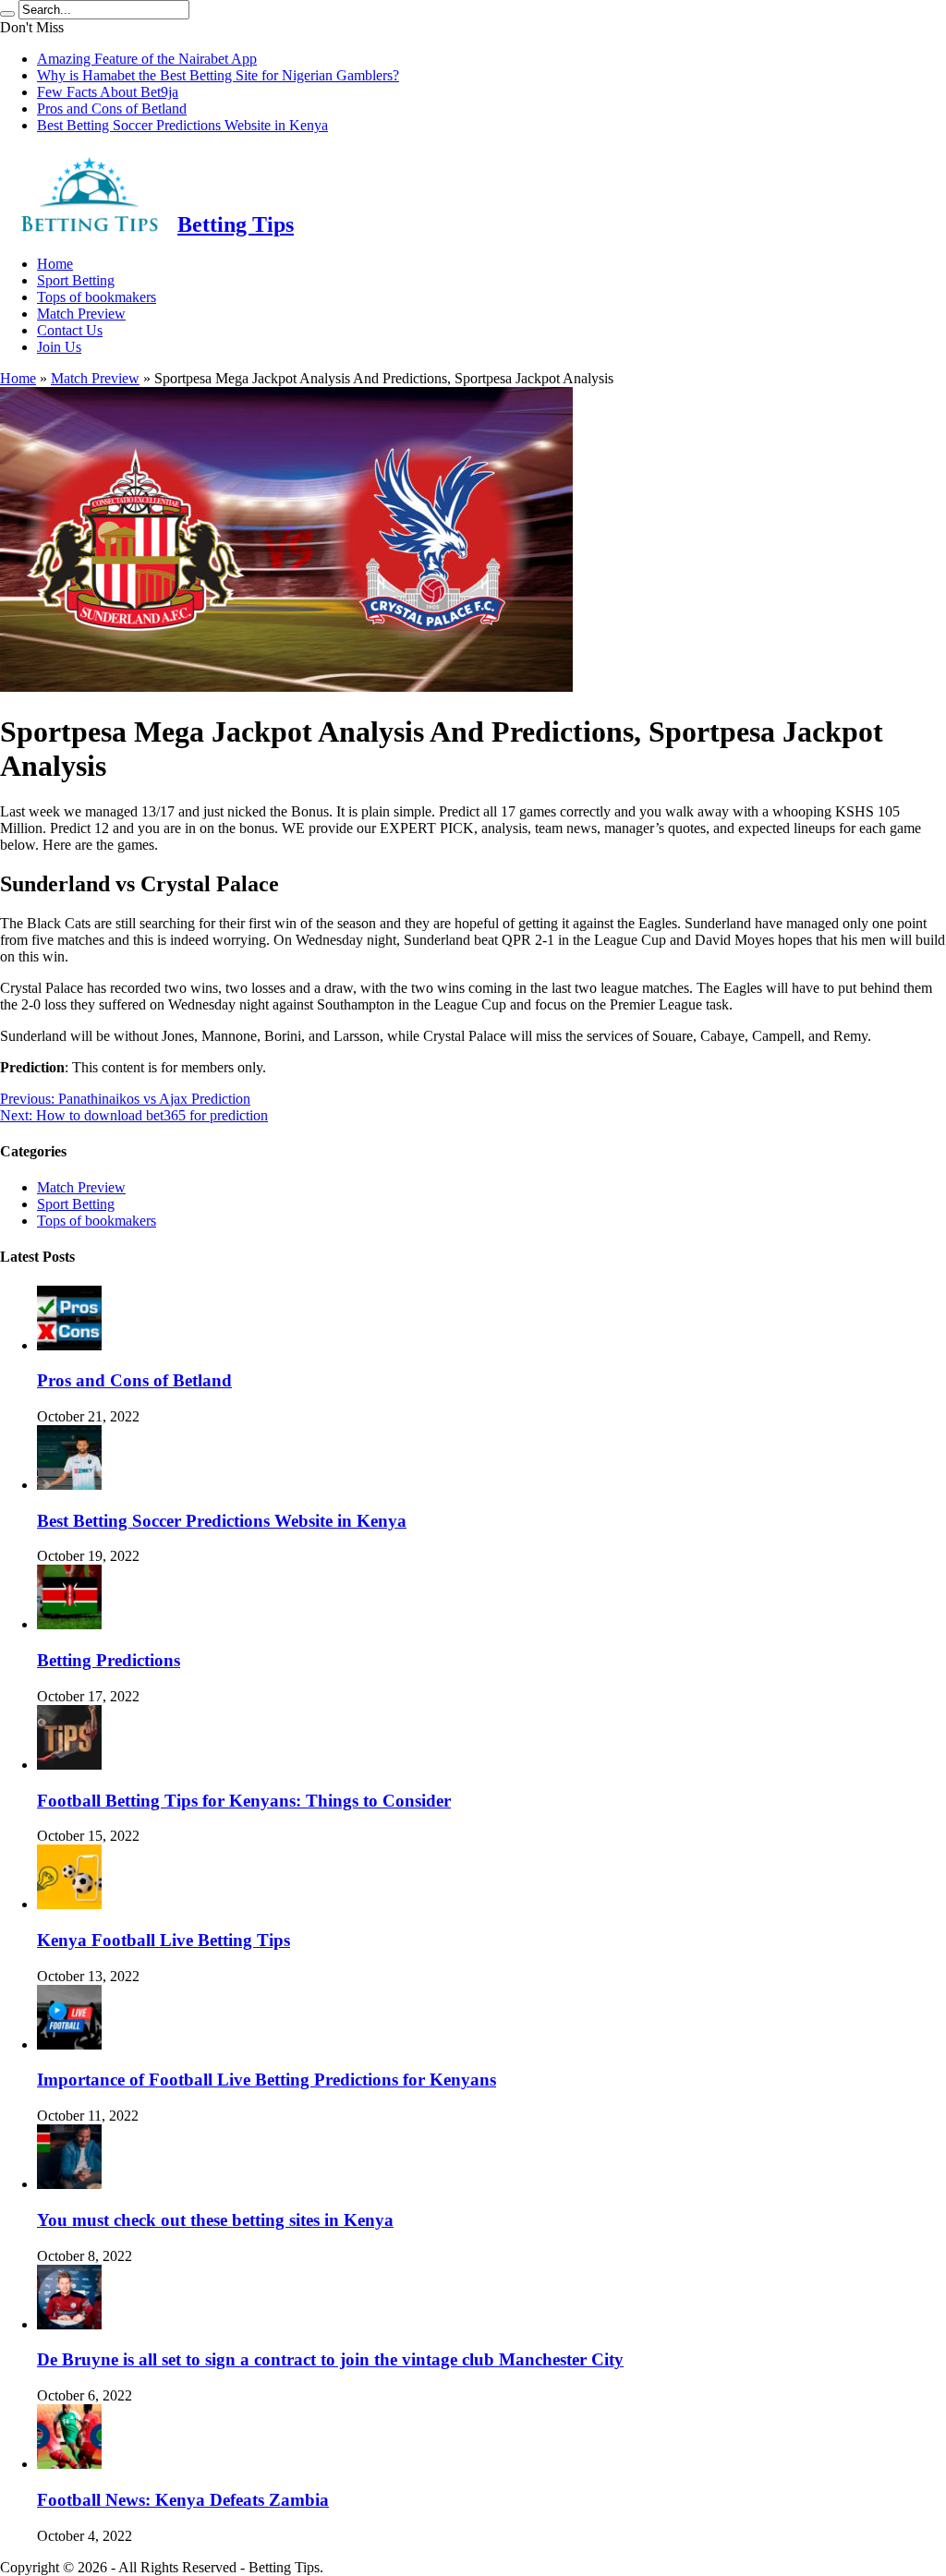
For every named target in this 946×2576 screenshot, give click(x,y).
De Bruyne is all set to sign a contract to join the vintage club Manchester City (330, 2359)
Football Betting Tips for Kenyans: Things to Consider (244, 1801)
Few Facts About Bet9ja (108, 92)
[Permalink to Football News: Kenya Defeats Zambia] (69, 2464)
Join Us (59, 347)
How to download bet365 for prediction (134, 1115)
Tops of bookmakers (97, 297)
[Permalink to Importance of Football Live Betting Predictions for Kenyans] (69, 2044)
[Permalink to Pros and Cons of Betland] (69, 1345)
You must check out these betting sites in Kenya (215, 2220)
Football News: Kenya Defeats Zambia (183, 2500)
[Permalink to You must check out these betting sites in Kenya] (69, 2184)
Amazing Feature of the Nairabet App (147, 59)
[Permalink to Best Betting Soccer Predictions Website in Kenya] (69, 1485)
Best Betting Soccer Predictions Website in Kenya (182, 125)
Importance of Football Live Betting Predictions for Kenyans (267, 2080)
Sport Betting (76, 280)
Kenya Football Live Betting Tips (164, 1940)
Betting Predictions (109, 1660)
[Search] (7, 14)
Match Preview (81, 314)
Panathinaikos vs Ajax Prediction (125, 1099)
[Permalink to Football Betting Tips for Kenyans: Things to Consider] (69, 1765)
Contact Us (70, 330)
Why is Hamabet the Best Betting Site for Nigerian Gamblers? (218, 75)
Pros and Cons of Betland (112, 109)
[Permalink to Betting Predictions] (69, 1624)
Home (55, 264)
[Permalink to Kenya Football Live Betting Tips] (69, 1904)
